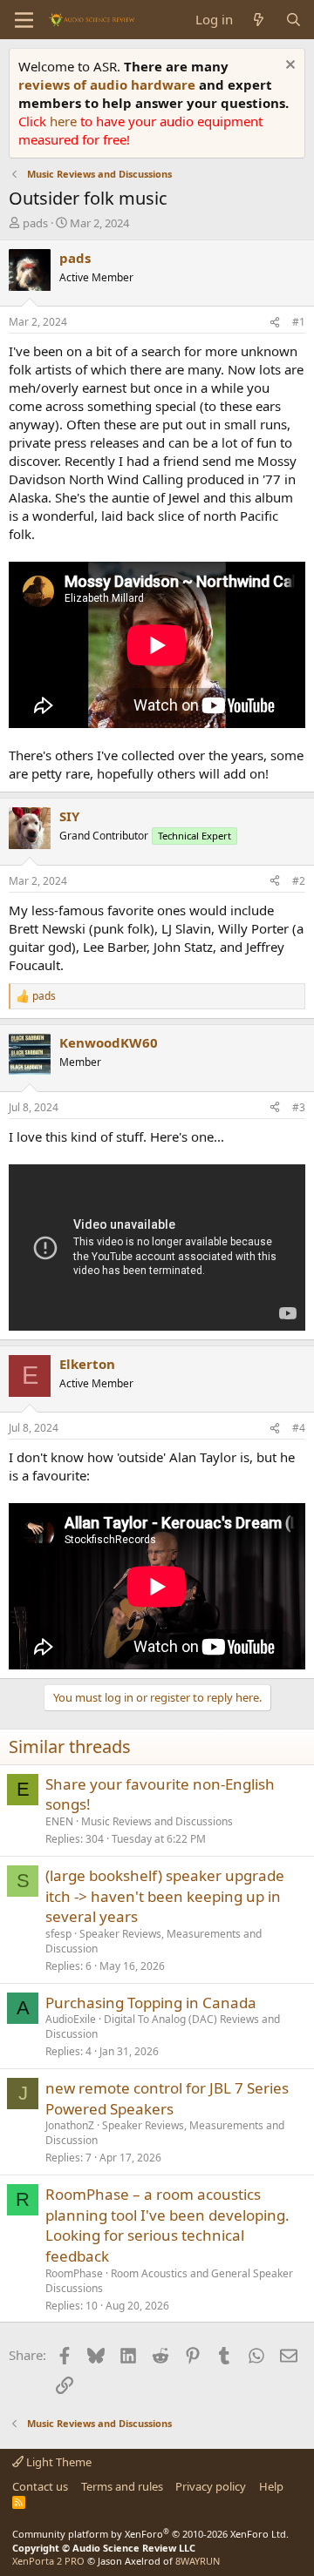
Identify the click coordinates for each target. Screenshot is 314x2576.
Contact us (40, 2486)
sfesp (58, 1934)
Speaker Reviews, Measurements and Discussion (154, 1941)
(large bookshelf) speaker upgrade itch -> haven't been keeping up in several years (165, 1896)
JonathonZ (70, 2125)
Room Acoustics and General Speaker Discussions (169, 2281)
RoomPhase (74, 2273)
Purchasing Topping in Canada (151, 2003)
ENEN (59, 1821)
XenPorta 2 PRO (48, 2561)
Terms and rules (122, 2486)
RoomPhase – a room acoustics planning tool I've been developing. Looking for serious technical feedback (167, 2225)
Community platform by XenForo (150, 2534)
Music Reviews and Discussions (157, 1821)
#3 (299, 1107)
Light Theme (58, 2462)
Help (271, 2486)
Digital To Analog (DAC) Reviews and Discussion (163, 2026)
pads (35, 223)
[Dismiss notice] (288, 67)
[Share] (275, 323)
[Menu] (24, 20)
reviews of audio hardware (109, 84)
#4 (299, 1428)
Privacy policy (211, 2486)
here (65, 121)
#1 (299, 322)
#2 (299, 881)
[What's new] (259, 20)
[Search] (294, 20)
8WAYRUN (198, 2561)
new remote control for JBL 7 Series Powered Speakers (167, 2098)
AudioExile (71, 2019)
